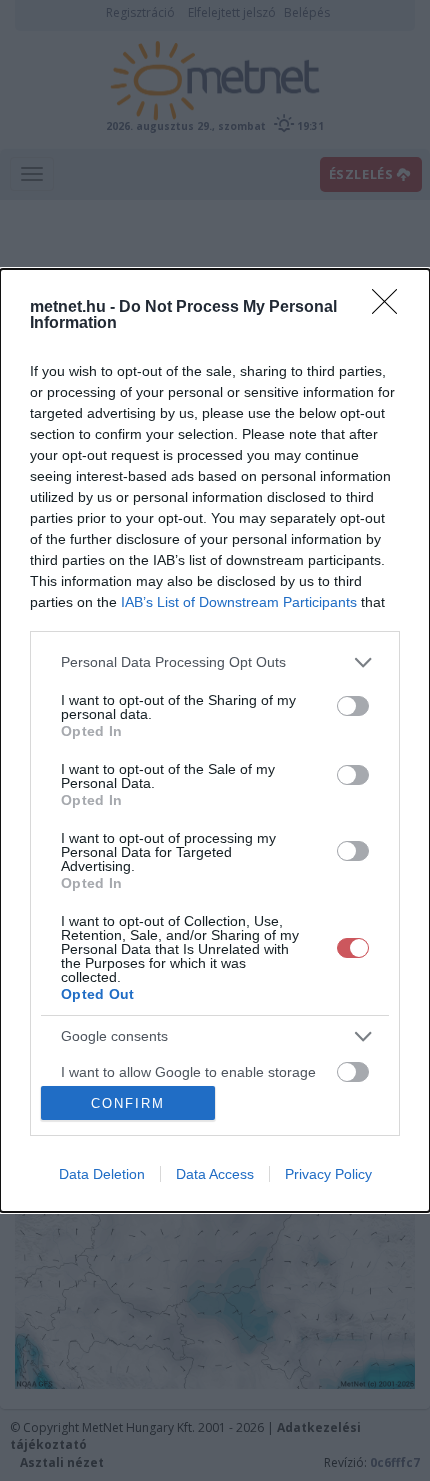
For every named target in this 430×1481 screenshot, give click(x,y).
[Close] (391, 308)
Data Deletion (102, 1174)
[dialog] (215, 740)
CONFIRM (128, 1103)
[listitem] (215, 662)
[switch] (353, 706)
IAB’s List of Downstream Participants (239, 602)
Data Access (215, 1174)
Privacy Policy (328, 1174)
